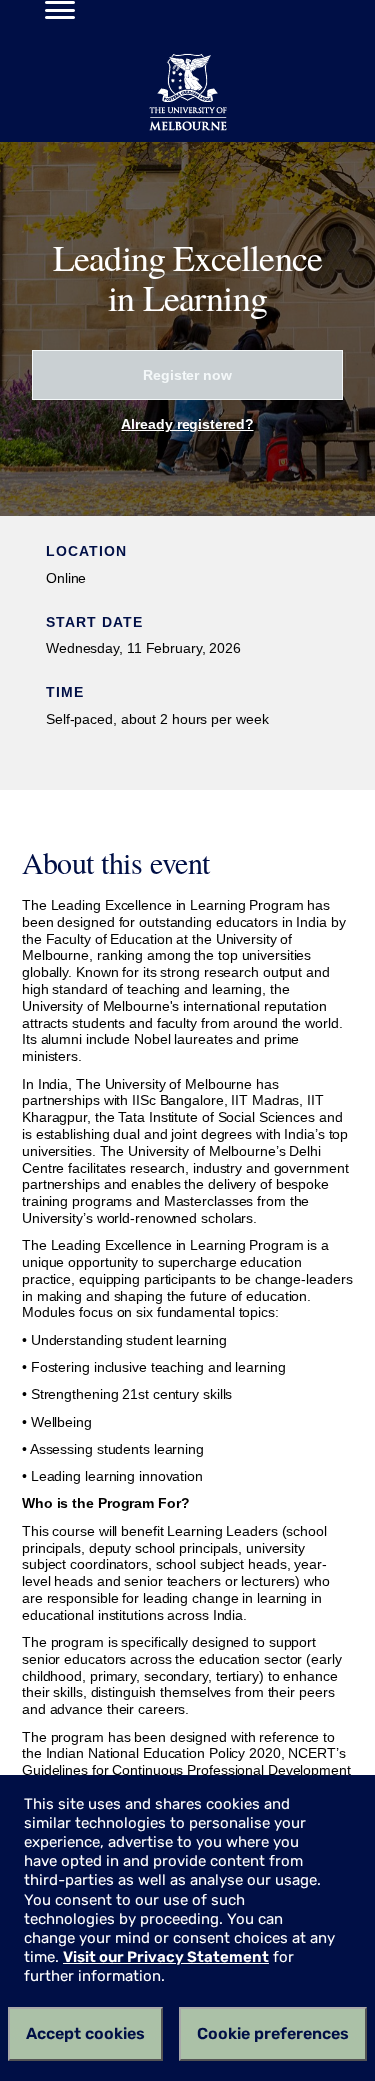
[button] (54, 13)
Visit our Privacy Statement (166, 1957)
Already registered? (187, 424)
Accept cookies (85, 2033)
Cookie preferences (273, 2033)
